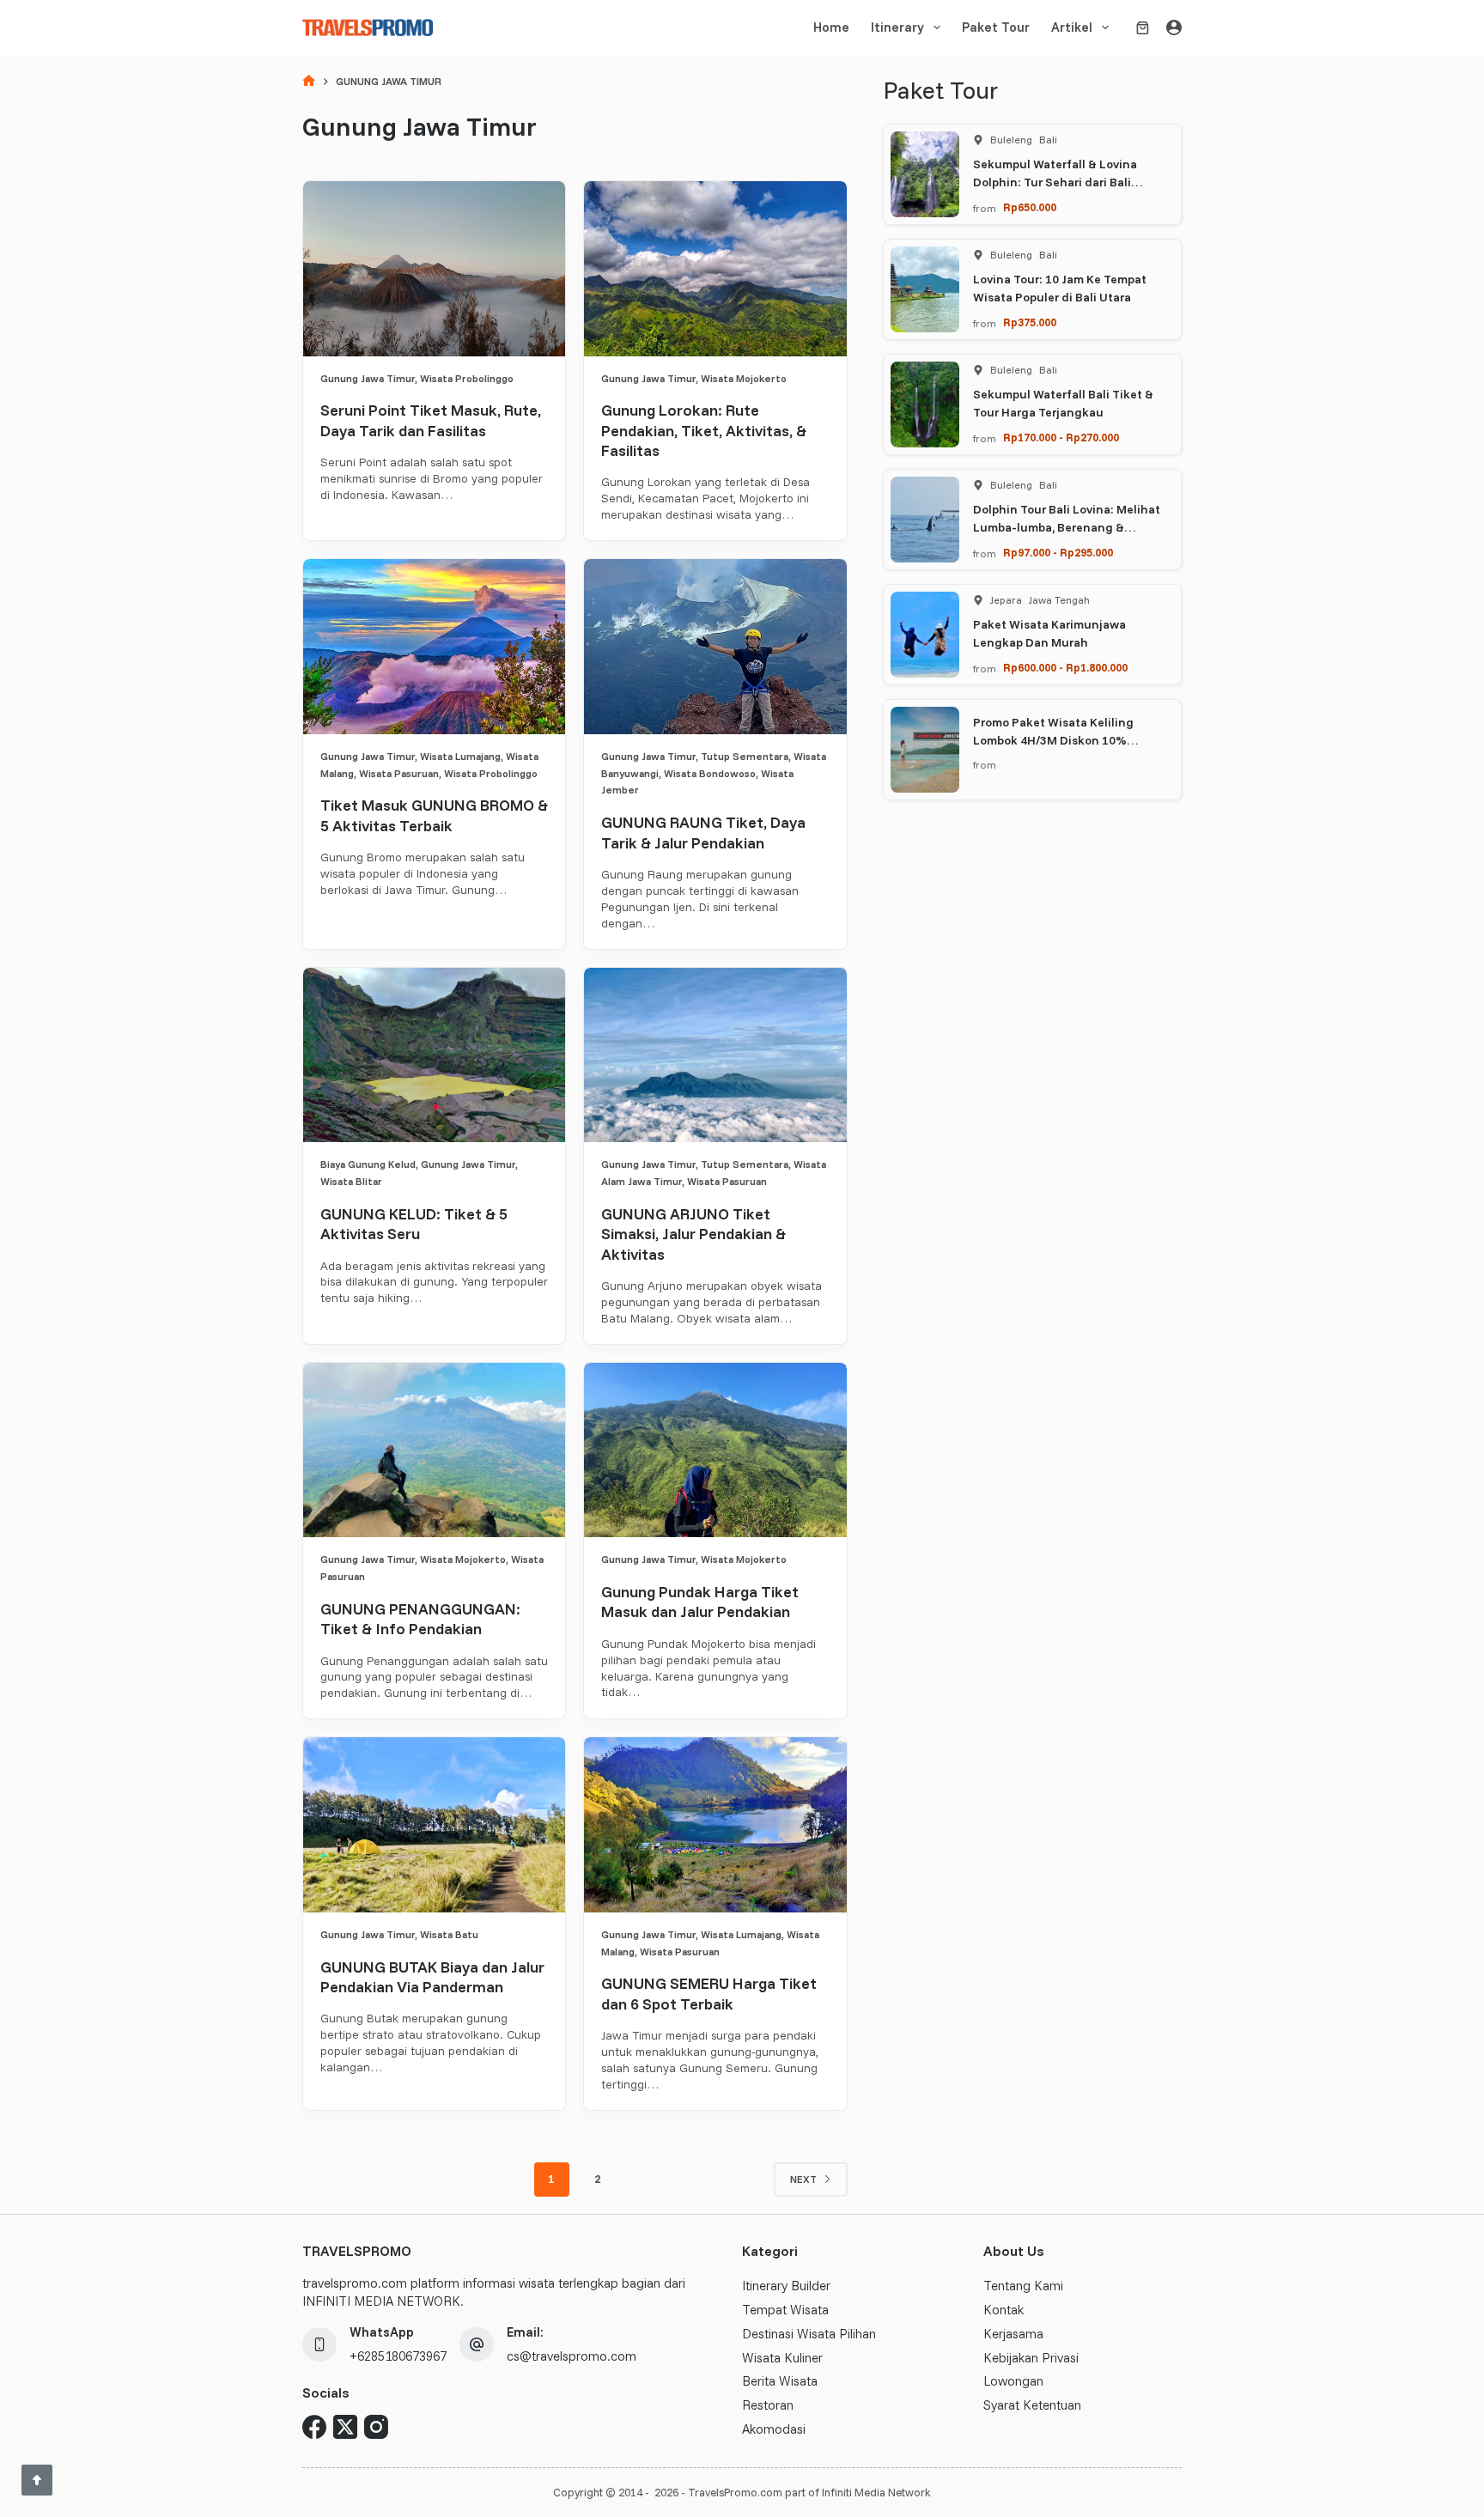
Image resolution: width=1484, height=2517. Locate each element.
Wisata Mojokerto (744, 378)
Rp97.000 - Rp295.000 (1058, 552)
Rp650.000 (1030, 207)
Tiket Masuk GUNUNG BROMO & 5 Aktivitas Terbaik (434, 815)
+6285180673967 (398, 2356)
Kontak (1004, 2310)
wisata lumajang (460, 756)
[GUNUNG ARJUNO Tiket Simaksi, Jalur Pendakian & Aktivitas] (715, 1055)
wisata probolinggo (467, 378)
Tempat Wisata (785, 2310)
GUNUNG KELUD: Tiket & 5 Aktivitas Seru (414, 1224)
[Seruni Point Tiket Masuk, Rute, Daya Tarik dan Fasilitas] (434, 269)
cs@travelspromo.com (572, 2356)
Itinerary (897, 27)
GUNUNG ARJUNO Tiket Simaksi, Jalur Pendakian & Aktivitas (693, 1234)
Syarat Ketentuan (1032, 2405)
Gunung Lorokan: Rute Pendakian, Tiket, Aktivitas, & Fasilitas (704, 430)
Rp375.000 (1030, 322)
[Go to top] (37, 2480)
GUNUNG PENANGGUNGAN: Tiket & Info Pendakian (420, 1619)
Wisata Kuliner (782, 2358)
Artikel (1072, 27)
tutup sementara (745, 756)
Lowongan (1013, 2381)
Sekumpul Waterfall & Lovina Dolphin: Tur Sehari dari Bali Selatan (1055, 182)
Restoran (768, 2405)
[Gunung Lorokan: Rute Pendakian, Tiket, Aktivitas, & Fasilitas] (715, 269)
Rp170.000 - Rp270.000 (1061, 437)
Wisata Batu (449, 1934)
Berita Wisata (780, 2381)
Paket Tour (996, 27)
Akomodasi (774, 2429)
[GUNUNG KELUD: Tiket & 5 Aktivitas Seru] (434, 1055)
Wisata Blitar (351, 1181)
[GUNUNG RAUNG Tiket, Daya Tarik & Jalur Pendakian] (715, 647)
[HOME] (309, 82)
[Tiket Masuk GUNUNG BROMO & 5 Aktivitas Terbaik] (434, 647)
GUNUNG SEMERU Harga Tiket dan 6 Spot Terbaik (709, 1993)
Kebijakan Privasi (1031, 2358)
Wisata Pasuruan (399, 773)
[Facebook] (314, 2427)
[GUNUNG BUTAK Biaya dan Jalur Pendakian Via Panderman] (434, 1825)
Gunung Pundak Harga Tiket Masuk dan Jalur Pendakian (700, 1602)
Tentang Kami (1023, 2286)
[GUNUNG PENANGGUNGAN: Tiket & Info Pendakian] (434, 1450)
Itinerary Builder (786, 2286)
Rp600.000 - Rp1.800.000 (1065, 667)
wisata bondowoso (710, 773)
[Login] (1174, 27)
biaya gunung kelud (368, 1164)
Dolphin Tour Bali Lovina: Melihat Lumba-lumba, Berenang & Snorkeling (1067, 527)
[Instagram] (376, 2427)
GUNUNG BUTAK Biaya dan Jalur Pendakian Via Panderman (432, 1977)
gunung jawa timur (368, 378)
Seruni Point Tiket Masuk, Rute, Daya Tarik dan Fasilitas (431, 420)
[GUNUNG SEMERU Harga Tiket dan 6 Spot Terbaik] (715, 1825)
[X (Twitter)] (345, 2427)
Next (803, 2179)
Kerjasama (1013, 2334)
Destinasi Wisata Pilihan (809, 2334)
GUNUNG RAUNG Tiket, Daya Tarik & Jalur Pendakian (703, 832)
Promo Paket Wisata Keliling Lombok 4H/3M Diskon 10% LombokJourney (1053, 740)
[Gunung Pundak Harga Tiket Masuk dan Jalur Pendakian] (715, 1450)
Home (831, 27)
